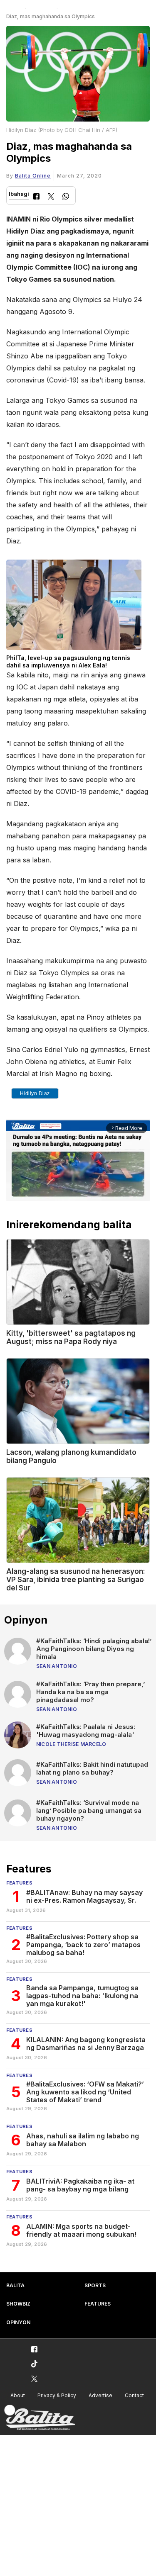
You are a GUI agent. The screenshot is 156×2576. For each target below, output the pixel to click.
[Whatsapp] (66, 197)
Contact (134, 2395)
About (18, 2395)
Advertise (100, 2395)
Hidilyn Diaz (35, 1093)
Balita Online (33, 176)
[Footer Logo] (40, 2418)
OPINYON (18, 2322)
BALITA (15, 2285)
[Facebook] (36, 197)
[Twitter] (51, 197)
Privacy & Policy (57, 2395)
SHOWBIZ (18, 2304)
